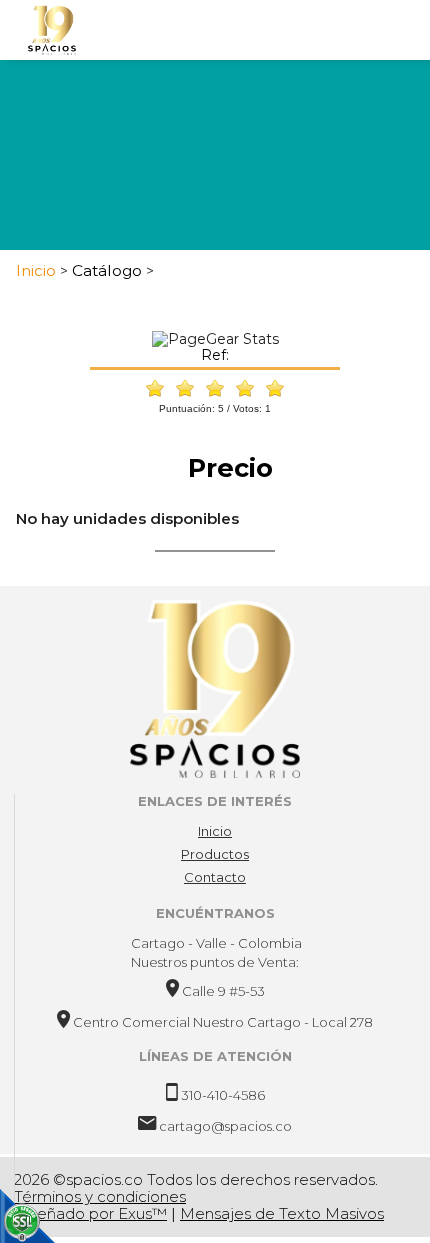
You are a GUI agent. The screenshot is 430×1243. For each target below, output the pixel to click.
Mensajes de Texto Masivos (282, 1213)
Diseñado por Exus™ (90, 1213)
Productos (215, 854)
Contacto (215, 877)
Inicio (215, 831)
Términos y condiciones (100, 1196)
